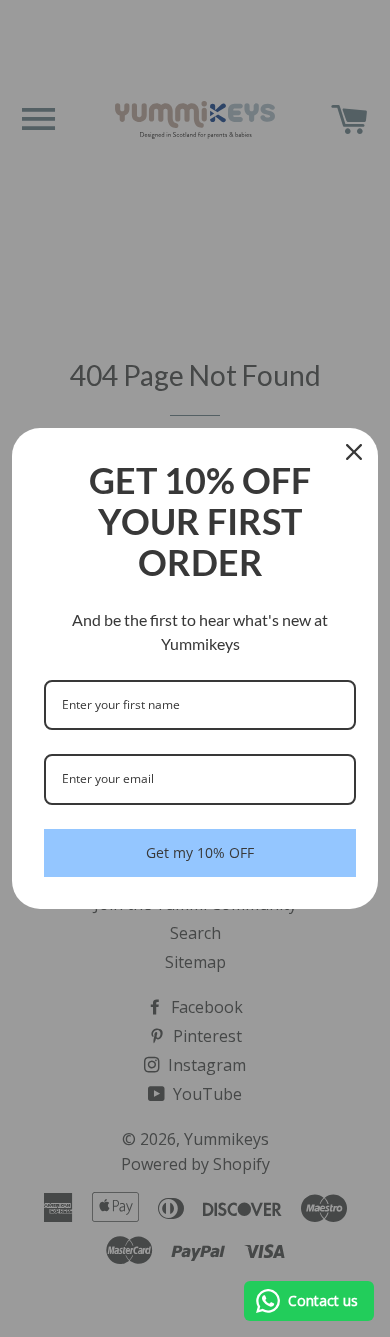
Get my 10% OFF (200, 852)
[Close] (354, 452)
